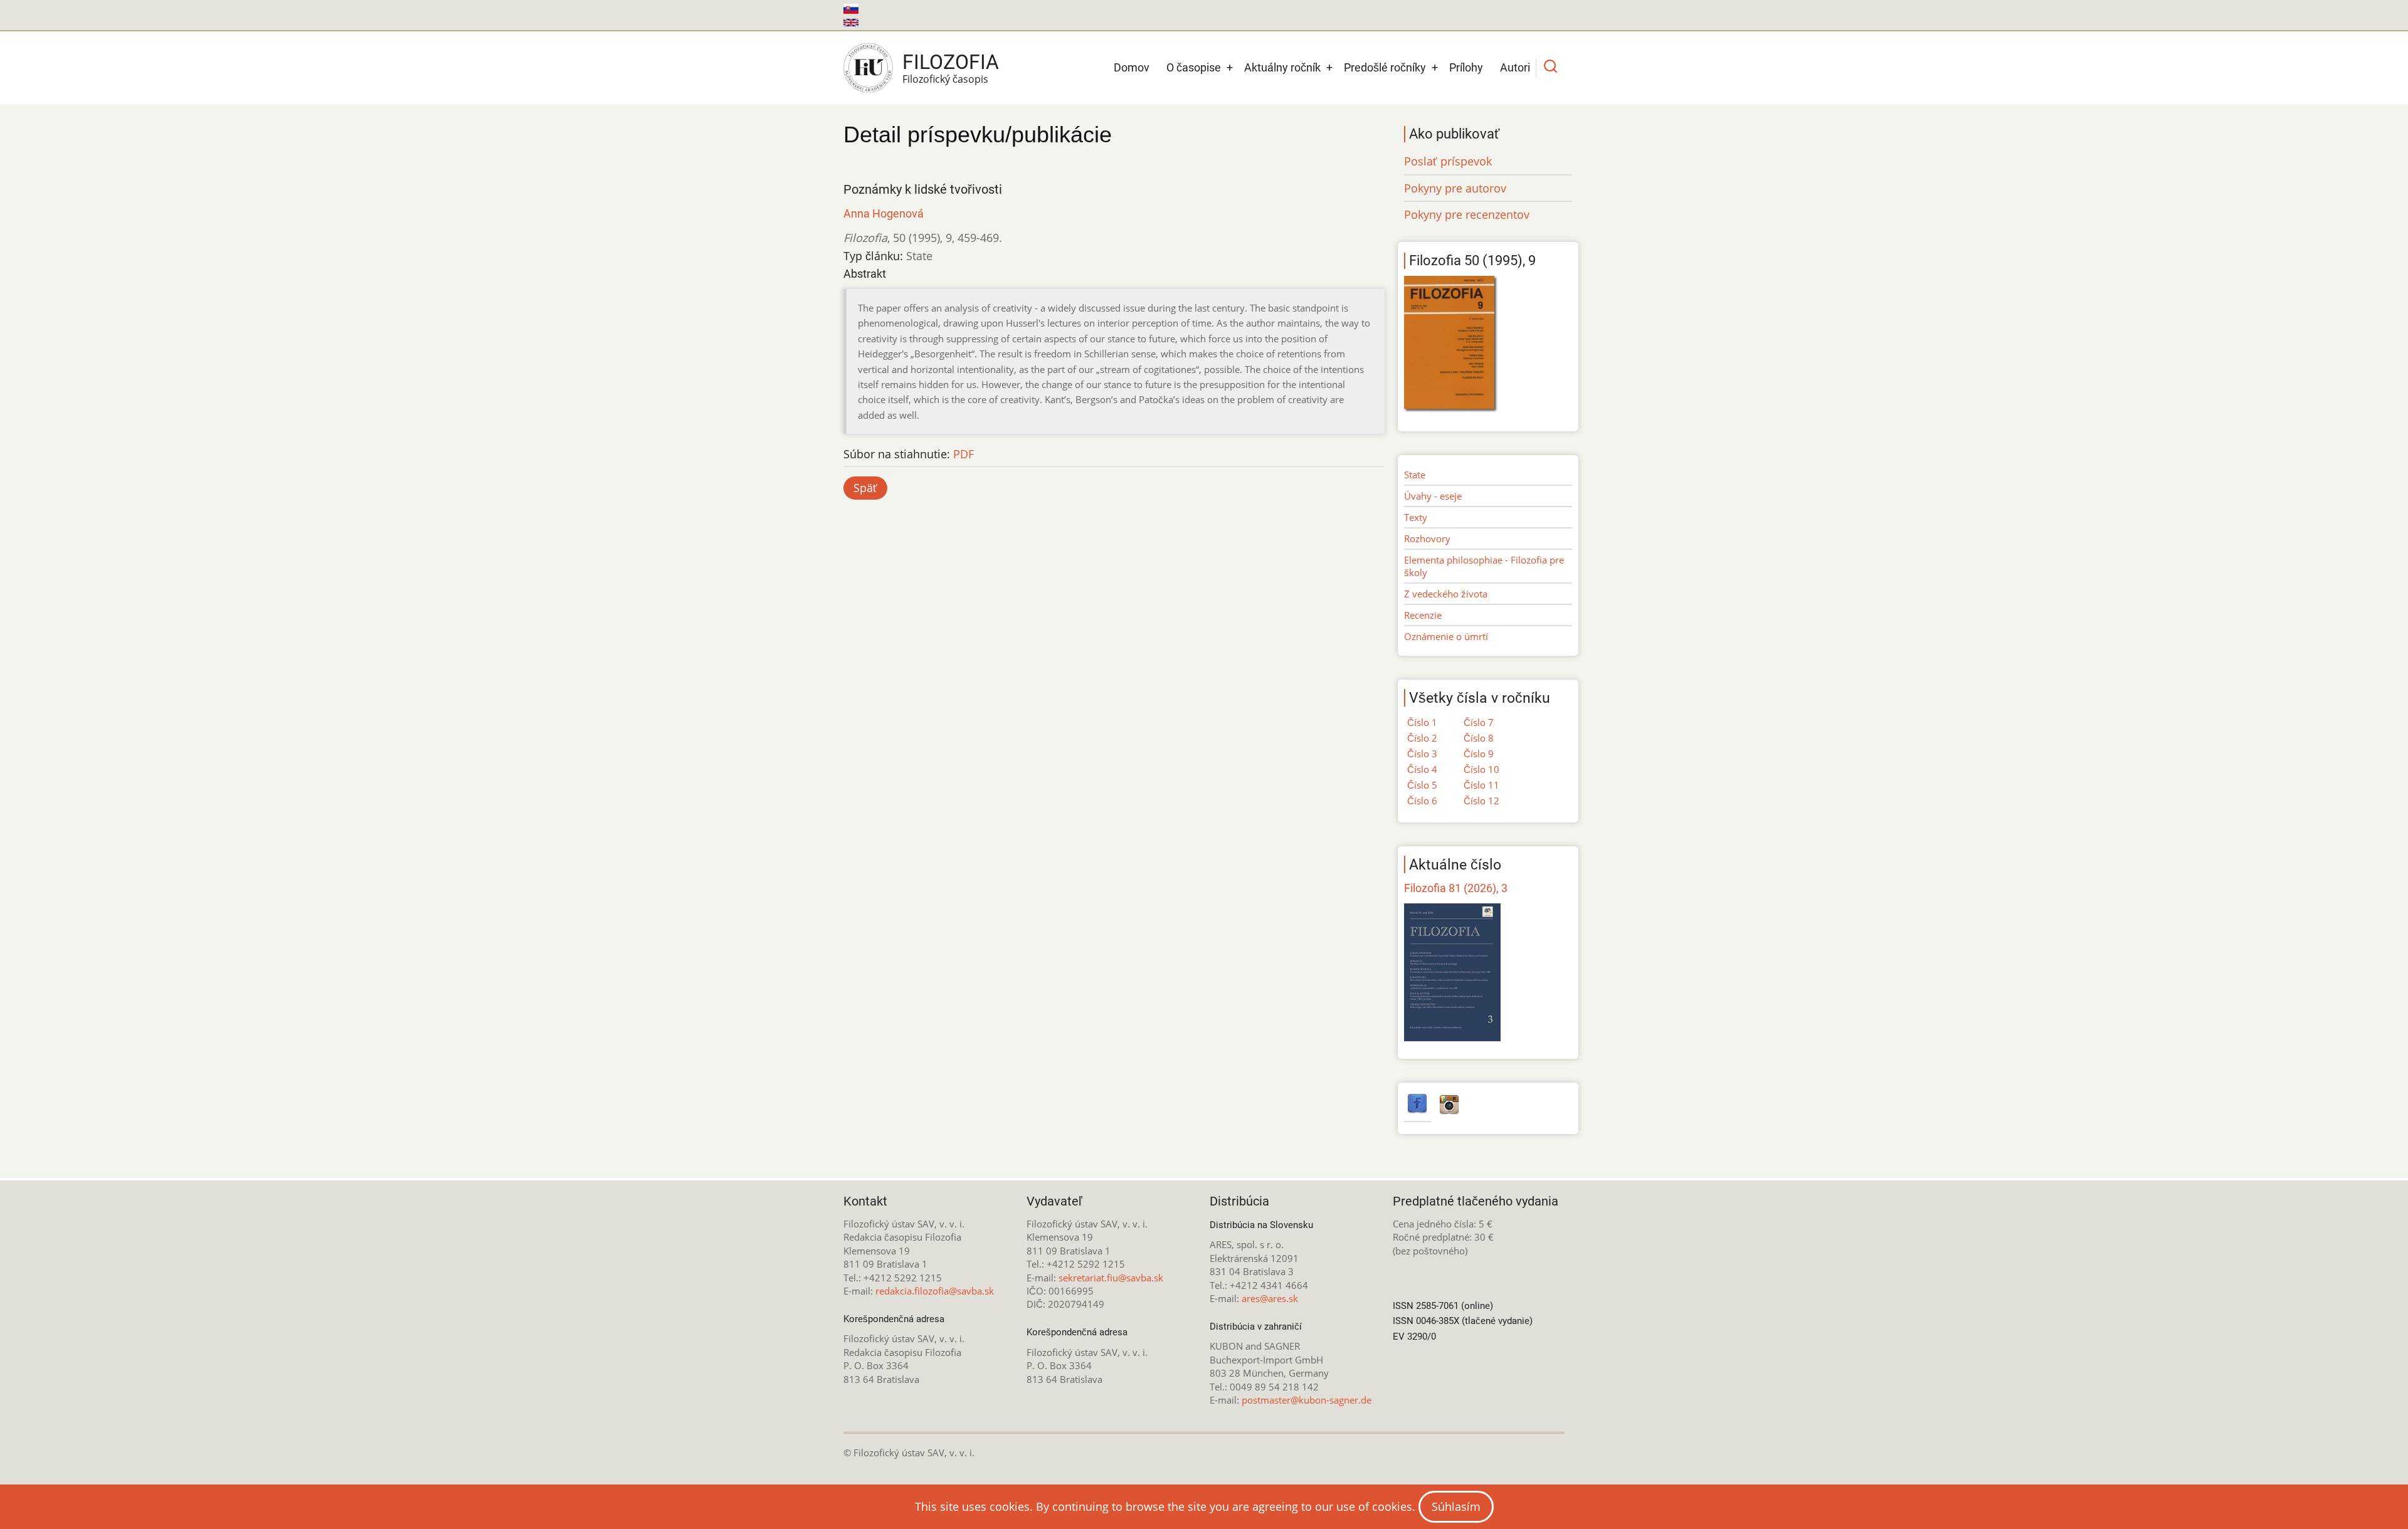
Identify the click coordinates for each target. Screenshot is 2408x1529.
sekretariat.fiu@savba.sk (1111, 1278)
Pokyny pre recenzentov (1467, 214)
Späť (865, 488)
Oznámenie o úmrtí (1446, 636)
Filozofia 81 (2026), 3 (1456, 888)
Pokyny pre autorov (1455, 188)
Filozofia (951, 62)
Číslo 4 (1422, 769)
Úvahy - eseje (1433, 496)
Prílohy (1466, 67)
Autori (1515, 67)
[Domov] (868, 68)
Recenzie (1423, 615)
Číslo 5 (1422, 785)
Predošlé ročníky (1385, 67)
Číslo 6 (1422, 801)
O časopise (1194, 67)
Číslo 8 (1479, 738)
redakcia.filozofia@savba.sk (935, 1291)
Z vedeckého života (1446, 594)
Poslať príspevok (1448, 161)
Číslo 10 (1481, 769)
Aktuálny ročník (1282, 67)
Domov (1132, 67)
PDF (964, 454)
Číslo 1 (1422, 722)
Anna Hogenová (884, 213)
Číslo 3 (1422, 754)
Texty (1416, 517)
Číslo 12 (1481, 801)
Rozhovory (1427, 539)
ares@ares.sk (1270, 1298)
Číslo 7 (1479, 722)
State (1415, 475)
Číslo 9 (1479, 754)
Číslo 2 (1422, 738)
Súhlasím (1456, 1506)
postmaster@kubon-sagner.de (1307, 1400)
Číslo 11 (1481, 785)
